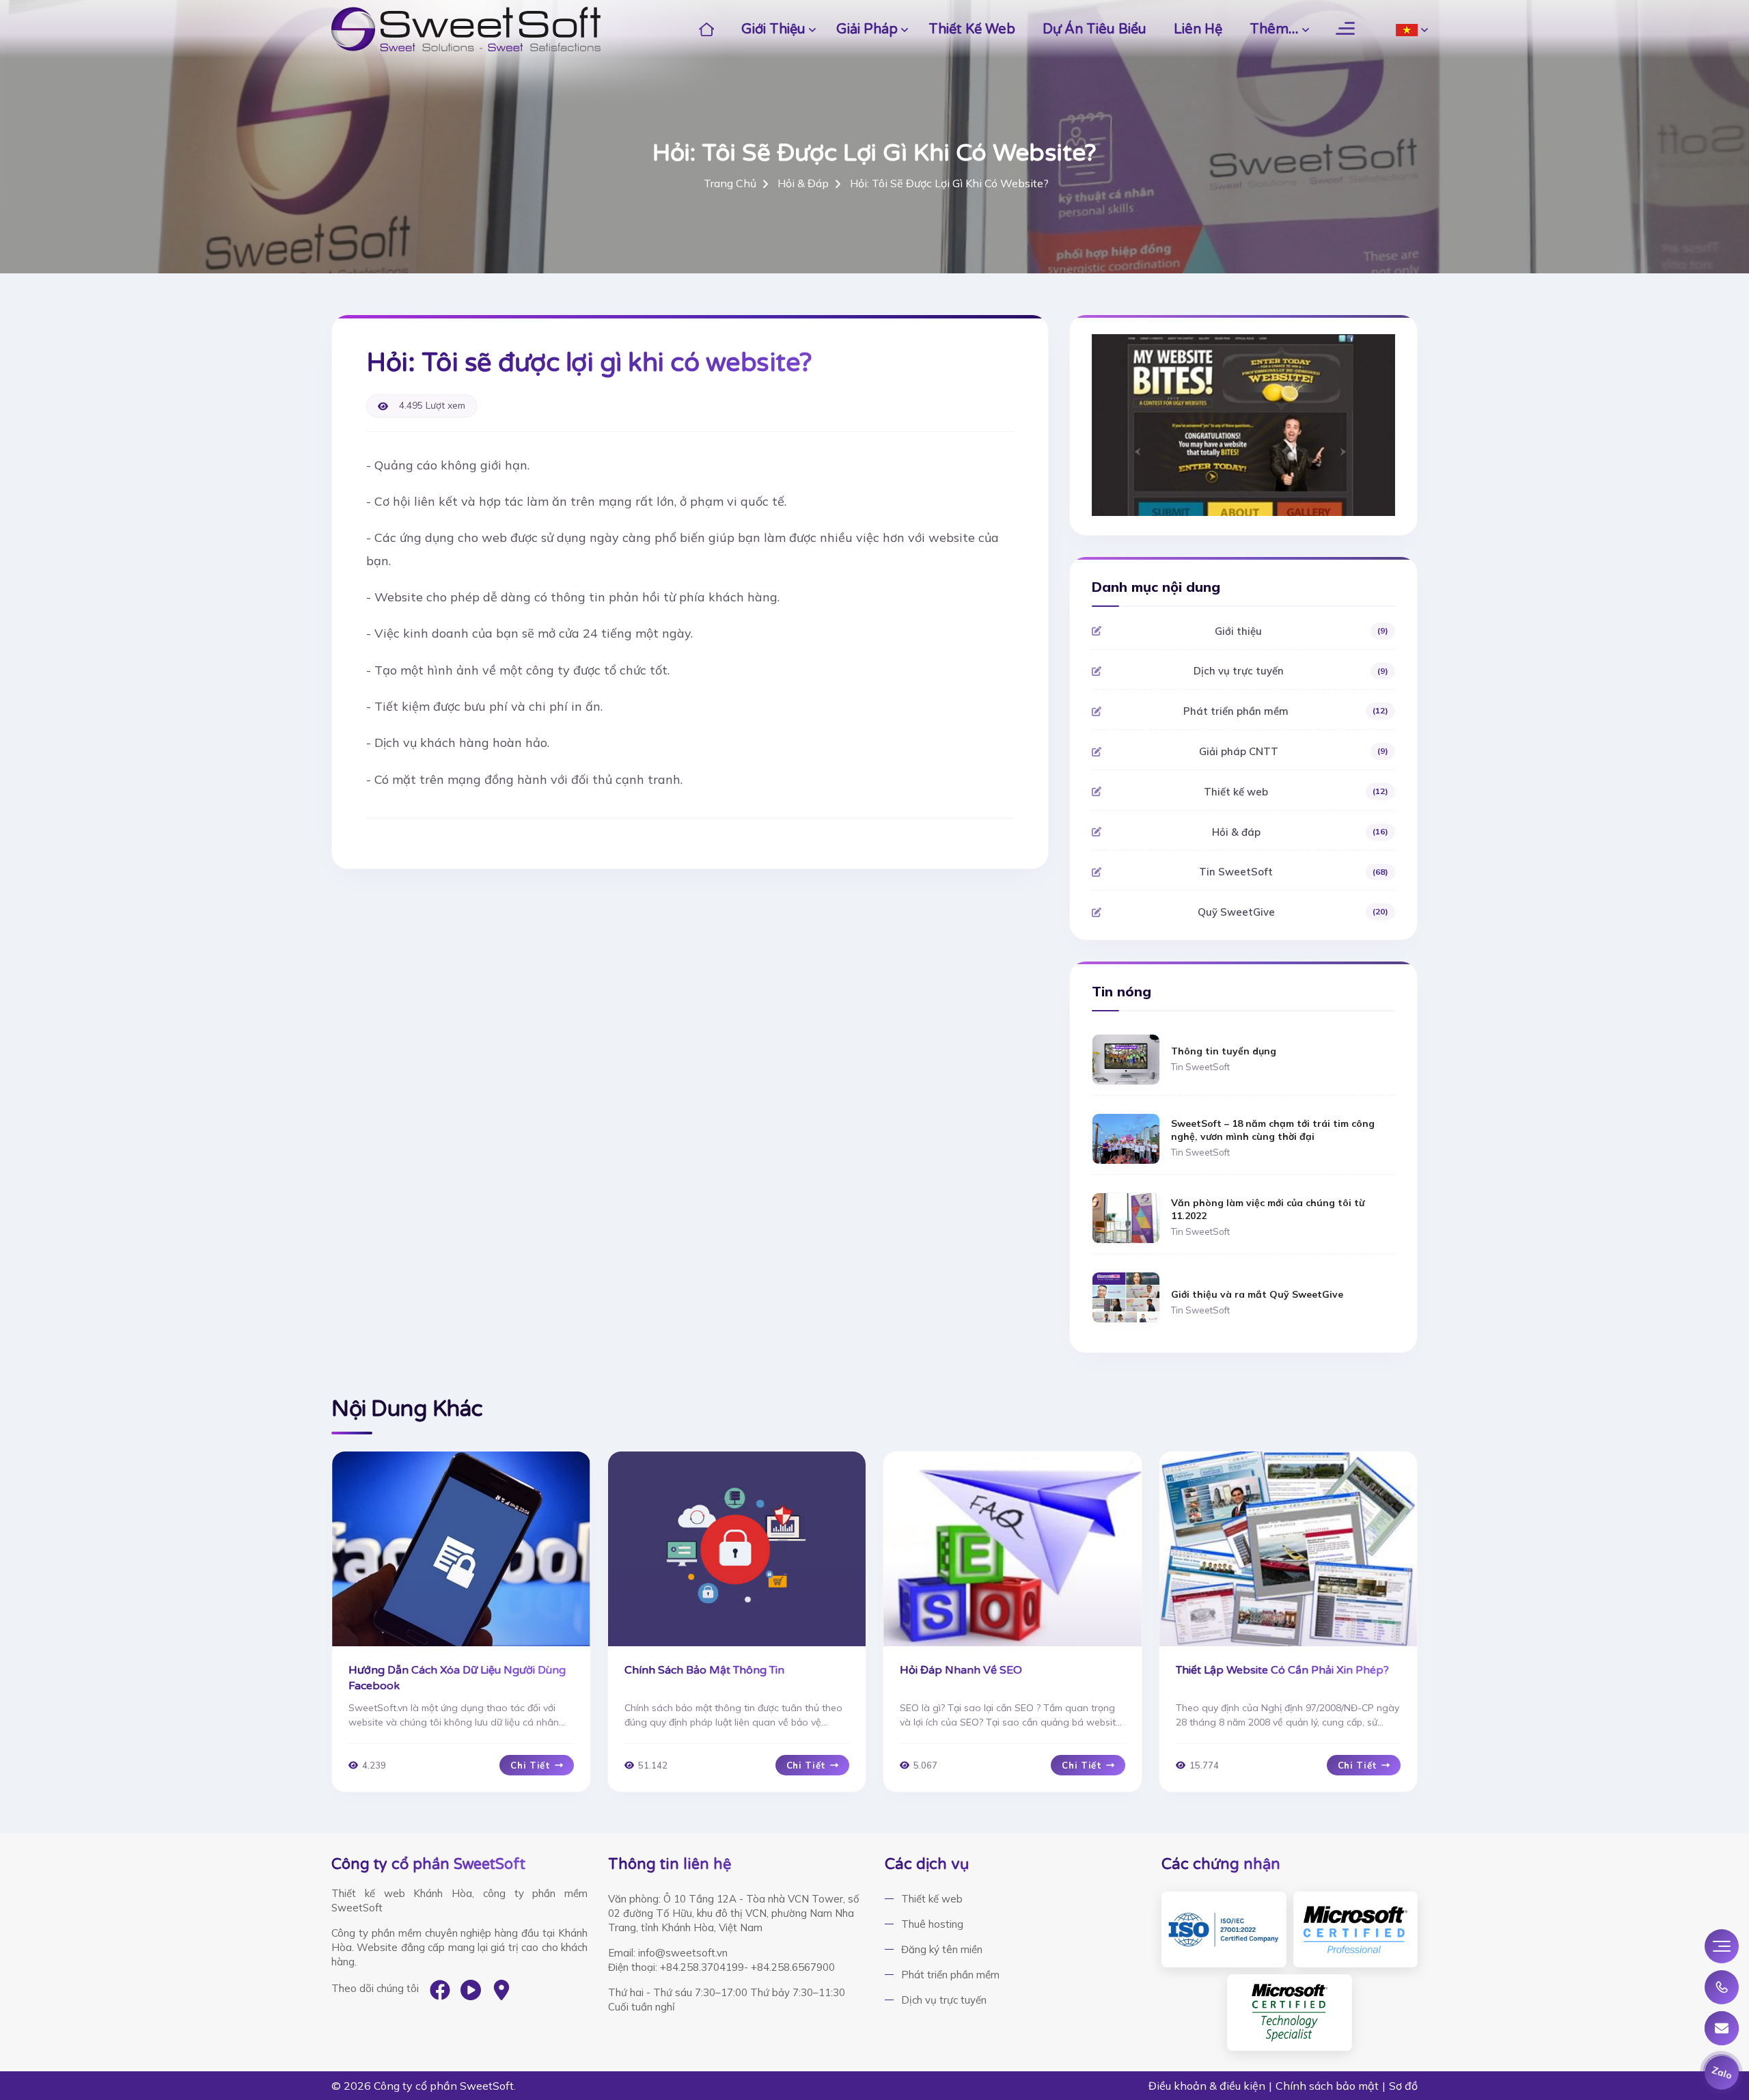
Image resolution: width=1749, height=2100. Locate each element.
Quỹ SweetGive (1293, 912)
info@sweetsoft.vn (683, 1953)
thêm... (1274, 29)
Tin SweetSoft (1293, 872)
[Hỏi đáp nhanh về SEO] (1013, 1549)
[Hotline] (1722, 1987)
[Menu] (1722, 1946)
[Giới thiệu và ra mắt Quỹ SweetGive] (1126, 1296)
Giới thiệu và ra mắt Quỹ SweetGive (1257, 1294)
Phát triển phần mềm (1285, 711)
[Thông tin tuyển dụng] (1126, 1058)
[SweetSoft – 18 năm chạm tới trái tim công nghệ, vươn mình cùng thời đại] (1126, 1137)
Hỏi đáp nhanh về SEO (961, 1670)
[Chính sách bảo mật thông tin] (737, 1549)
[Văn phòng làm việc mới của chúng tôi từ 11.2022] (1126, 1217)
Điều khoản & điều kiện (1207, 2086)
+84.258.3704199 (702, 1967)
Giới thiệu (773, 29)
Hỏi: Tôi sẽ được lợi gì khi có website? (949, 183)
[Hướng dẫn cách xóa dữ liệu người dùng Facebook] (461, 1549)
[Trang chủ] (707, 29)
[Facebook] (440, 1990)
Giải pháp (867, 29)
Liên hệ (1198, 29)
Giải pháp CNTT (1294, 751)
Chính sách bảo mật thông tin (704, 1670)
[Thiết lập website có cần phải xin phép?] (1289, 1549)
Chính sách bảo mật (1327, 2086)
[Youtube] (471, 1990)
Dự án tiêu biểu (1094, 29)
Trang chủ (730, 183)
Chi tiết (530, 1765)
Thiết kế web (972, 29)
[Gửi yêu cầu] (1722, 2028)
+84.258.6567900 (793, 1967)
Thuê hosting (932, 1924)
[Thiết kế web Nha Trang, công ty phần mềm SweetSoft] (466, 29)
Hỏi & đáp (803, 183)
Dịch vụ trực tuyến (1291, 671)
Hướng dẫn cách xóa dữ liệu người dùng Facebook (457, 1678)
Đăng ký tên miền (942, 1949)
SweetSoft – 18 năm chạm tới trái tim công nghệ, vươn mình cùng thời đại (1273, 1130)
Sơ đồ (1403, 2086)
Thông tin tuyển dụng (1224, 1051)
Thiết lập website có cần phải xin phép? (1282, 1670)
